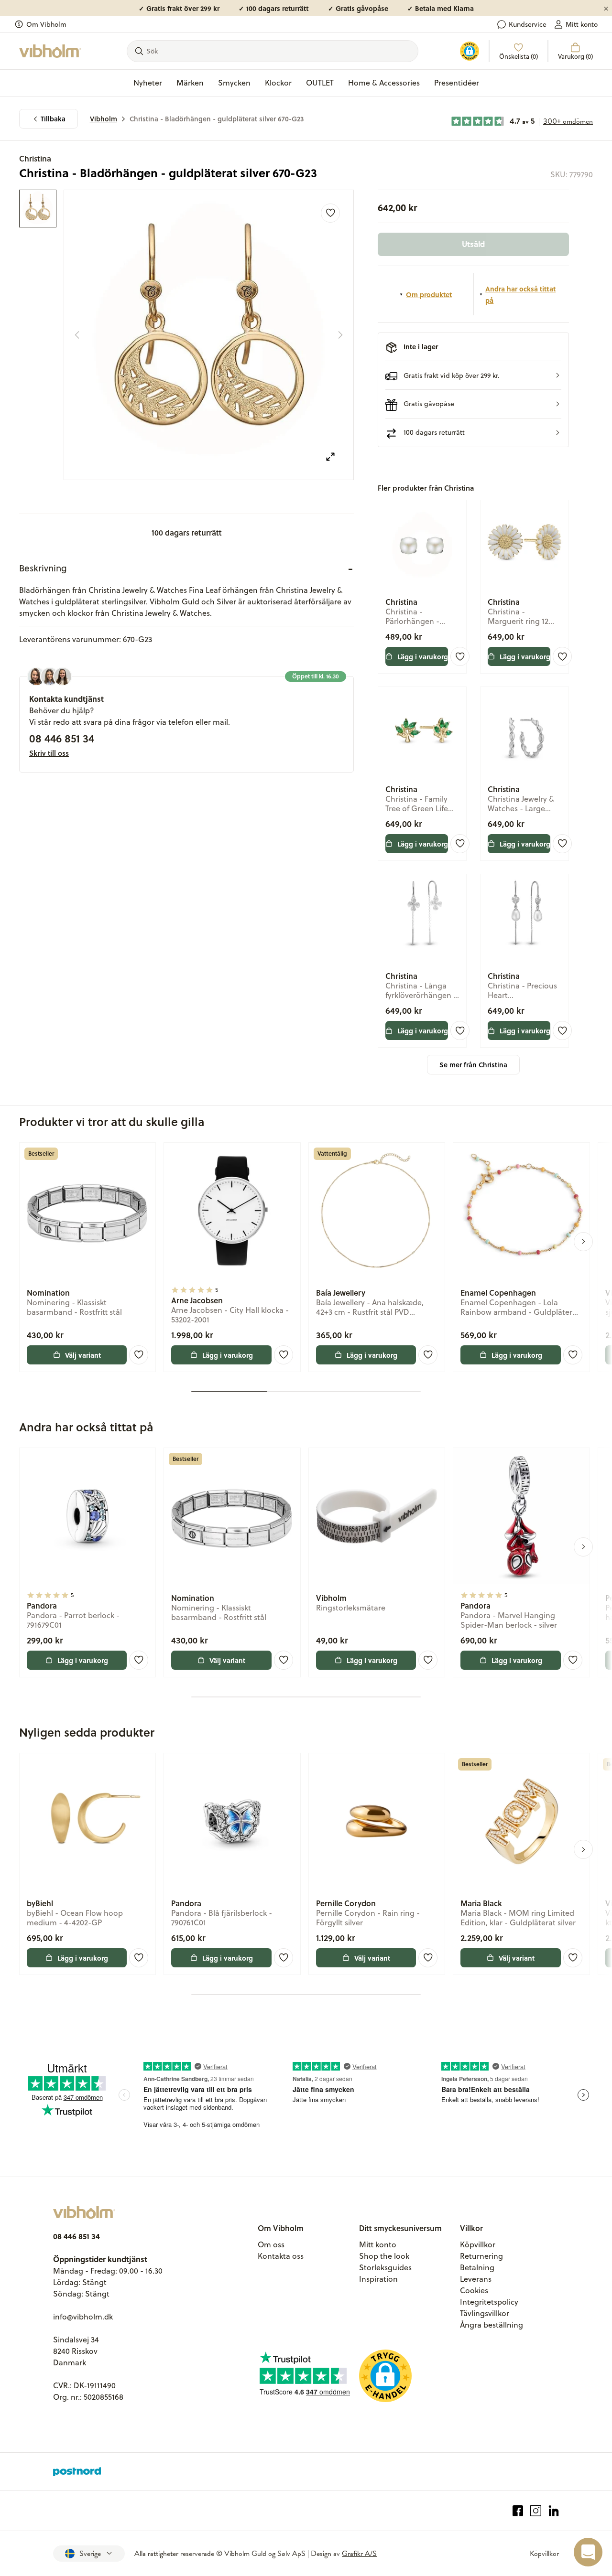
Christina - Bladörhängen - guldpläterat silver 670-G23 (217, 119)
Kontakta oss (281, 2256)
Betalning (477, 2267)
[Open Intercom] (588, 2552)
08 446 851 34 (62, 738)
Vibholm (104, 119)
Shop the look (384, 2256)
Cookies (474, 2290)
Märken (190, 83)
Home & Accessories (384, 83)
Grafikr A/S (359, 2554)
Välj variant (83, 1355)
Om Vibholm (46, 24)
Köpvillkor (478, 2244)
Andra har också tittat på (520, 294)
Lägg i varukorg (423, 656)
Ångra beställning (492, 2325)
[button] (473, 375)
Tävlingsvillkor (485, 2313)
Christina (35, 158)
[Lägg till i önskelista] (330, 213)
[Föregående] (77, 335)
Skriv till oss (49, 753)
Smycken (234, 83)
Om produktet (429, 294)
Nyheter (148, 83)
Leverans (476, 2279)
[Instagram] (536, 2511)
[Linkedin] (554, 2511)
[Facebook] (518, 2511)
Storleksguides (385, 2267)
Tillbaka (53, 119)
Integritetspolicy (489, 2302)
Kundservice (528, 24)
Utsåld (473, 244)
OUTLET (320, 83)
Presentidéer (457, 83)
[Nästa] (340, 335)
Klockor (278, 83)
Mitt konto (582, 24)
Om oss (271, 2244)
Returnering (481, 2256)
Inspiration (378, 2279)
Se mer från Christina (473, 1065)
